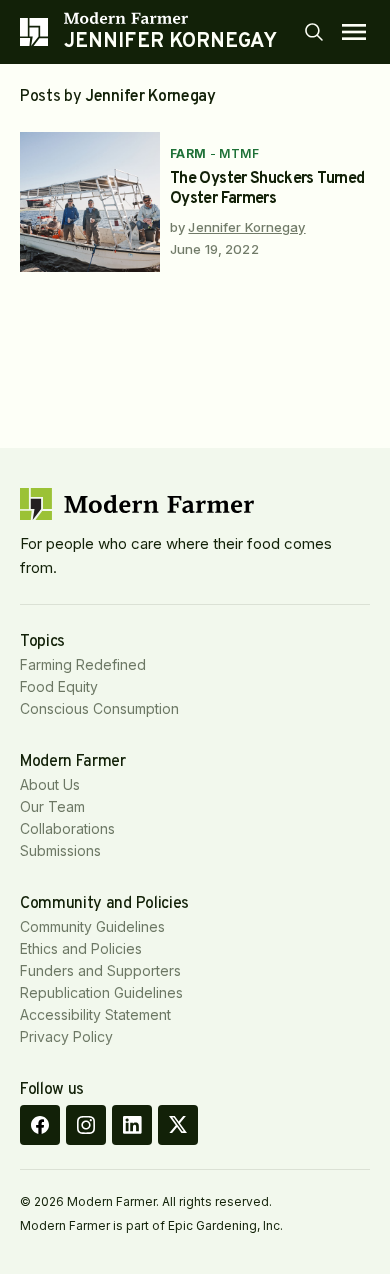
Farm (188, 153)
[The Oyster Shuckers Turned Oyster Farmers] (90, 202)
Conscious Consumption (99, 708)
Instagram (86, 1125)
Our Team (52, 806)
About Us (50, 784)
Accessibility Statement (95, 1014)
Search (314, 32)
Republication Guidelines (101, 992)
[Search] (314, 32)
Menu (354, 32)
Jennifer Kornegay (246, 227)
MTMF (239, 153)
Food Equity (59, 686)
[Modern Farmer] (170, 18)
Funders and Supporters (100, 970)
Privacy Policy (66, 1036)
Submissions (60, 850)
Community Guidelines (92, 926)
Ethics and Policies (81, 948)
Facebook (40, 1125)
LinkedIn (132, 1125)
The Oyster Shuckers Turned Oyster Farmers (267, 189)
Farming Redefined (83, 664)
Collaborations (67, 828)
